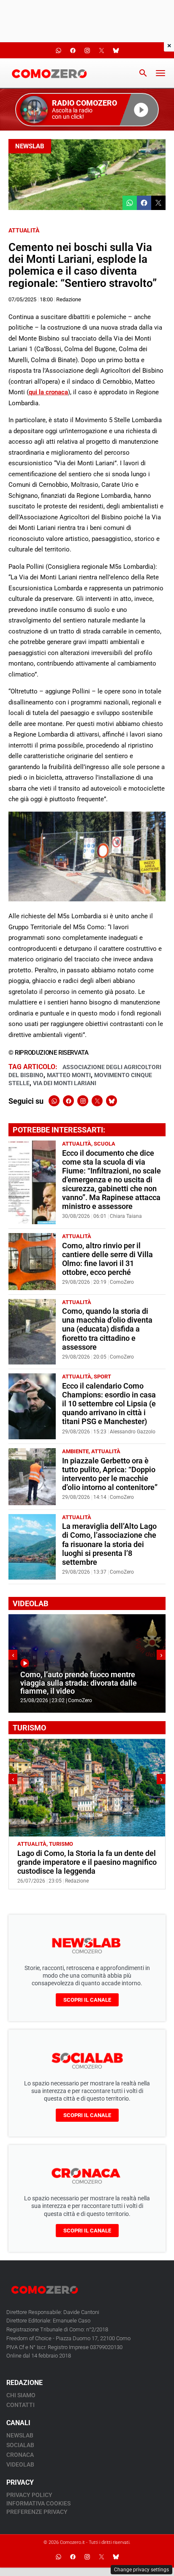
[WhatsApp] (54, 1101)
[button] (87, 110)
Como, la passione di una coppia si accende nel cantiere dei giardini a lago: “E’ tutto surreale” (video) (79, 1683)
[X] (97, 1101)
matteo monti (69, 1075)
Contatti (20, 2405)
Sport (102, 1377)
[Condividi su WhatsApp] (130, 203)
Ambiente (75, 1451)
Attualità (24, 230)
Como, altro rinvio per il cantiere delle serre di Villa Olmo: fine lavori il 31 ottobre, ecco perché (107, 1259)
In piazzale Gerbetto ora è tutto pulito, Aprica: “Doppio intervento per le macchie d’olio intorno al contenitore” (110, 1474)
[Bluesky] (111, 1101)
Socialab (20, 2445)
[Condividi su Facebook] (144, 203)
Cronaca (20, 2455)
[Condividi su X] (158, 203)
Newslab (30, 146)
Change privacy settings (141, 2570)
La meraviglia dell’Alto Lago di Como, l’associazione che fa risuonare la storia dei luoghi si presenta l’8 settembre (109, 1544)
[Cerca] (143, 73)
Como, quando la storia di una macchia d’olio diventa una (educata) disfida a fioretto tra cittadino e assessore (107, 1329)
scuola (105, 1144)
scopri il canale (87, 2000)
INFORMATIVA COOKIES (38, 2503)
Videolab (20, 2464)
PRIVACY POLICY (29, 2495)
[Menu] (160, 73)
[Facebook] (68, 1101)
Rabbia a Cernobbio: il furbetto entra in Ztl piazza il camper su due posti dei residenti (83, 1862)
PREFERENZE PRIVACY (37, 2512)
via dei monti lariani (65, 1083)
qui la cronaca (48, 392)
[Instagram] (83, 1101)
